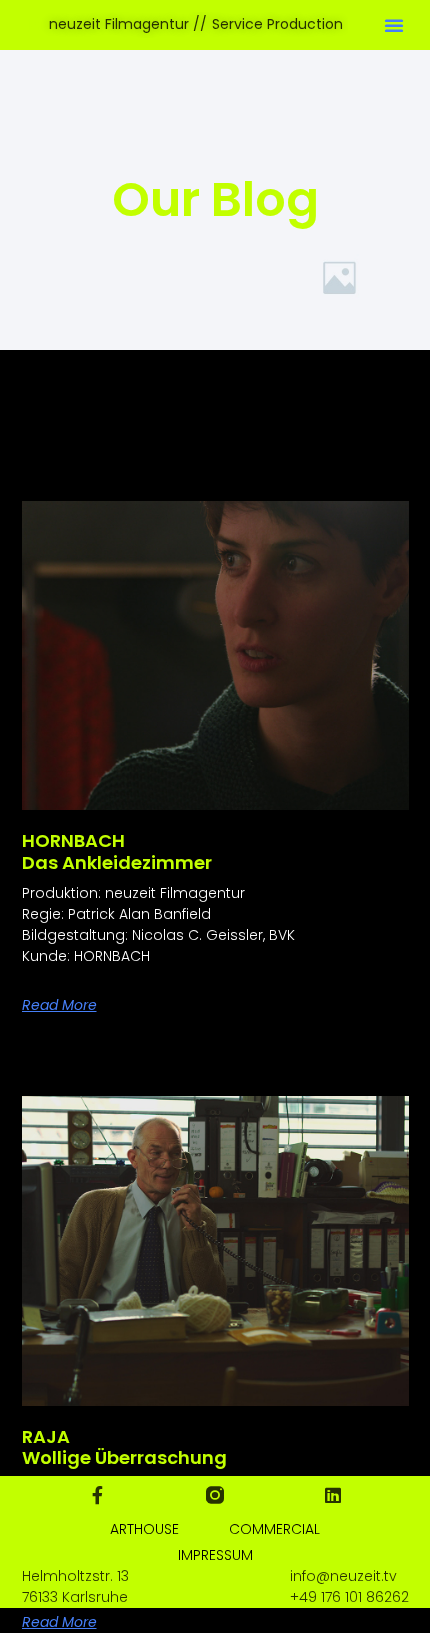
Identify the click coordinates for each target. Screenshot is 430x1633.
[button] (394, 25)
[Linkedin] (333, 1495)
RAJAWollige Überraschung (124, 1447)
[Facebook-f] (97, 1495)
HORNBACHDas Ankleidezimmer (117, 851)
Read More (59, 1005)
